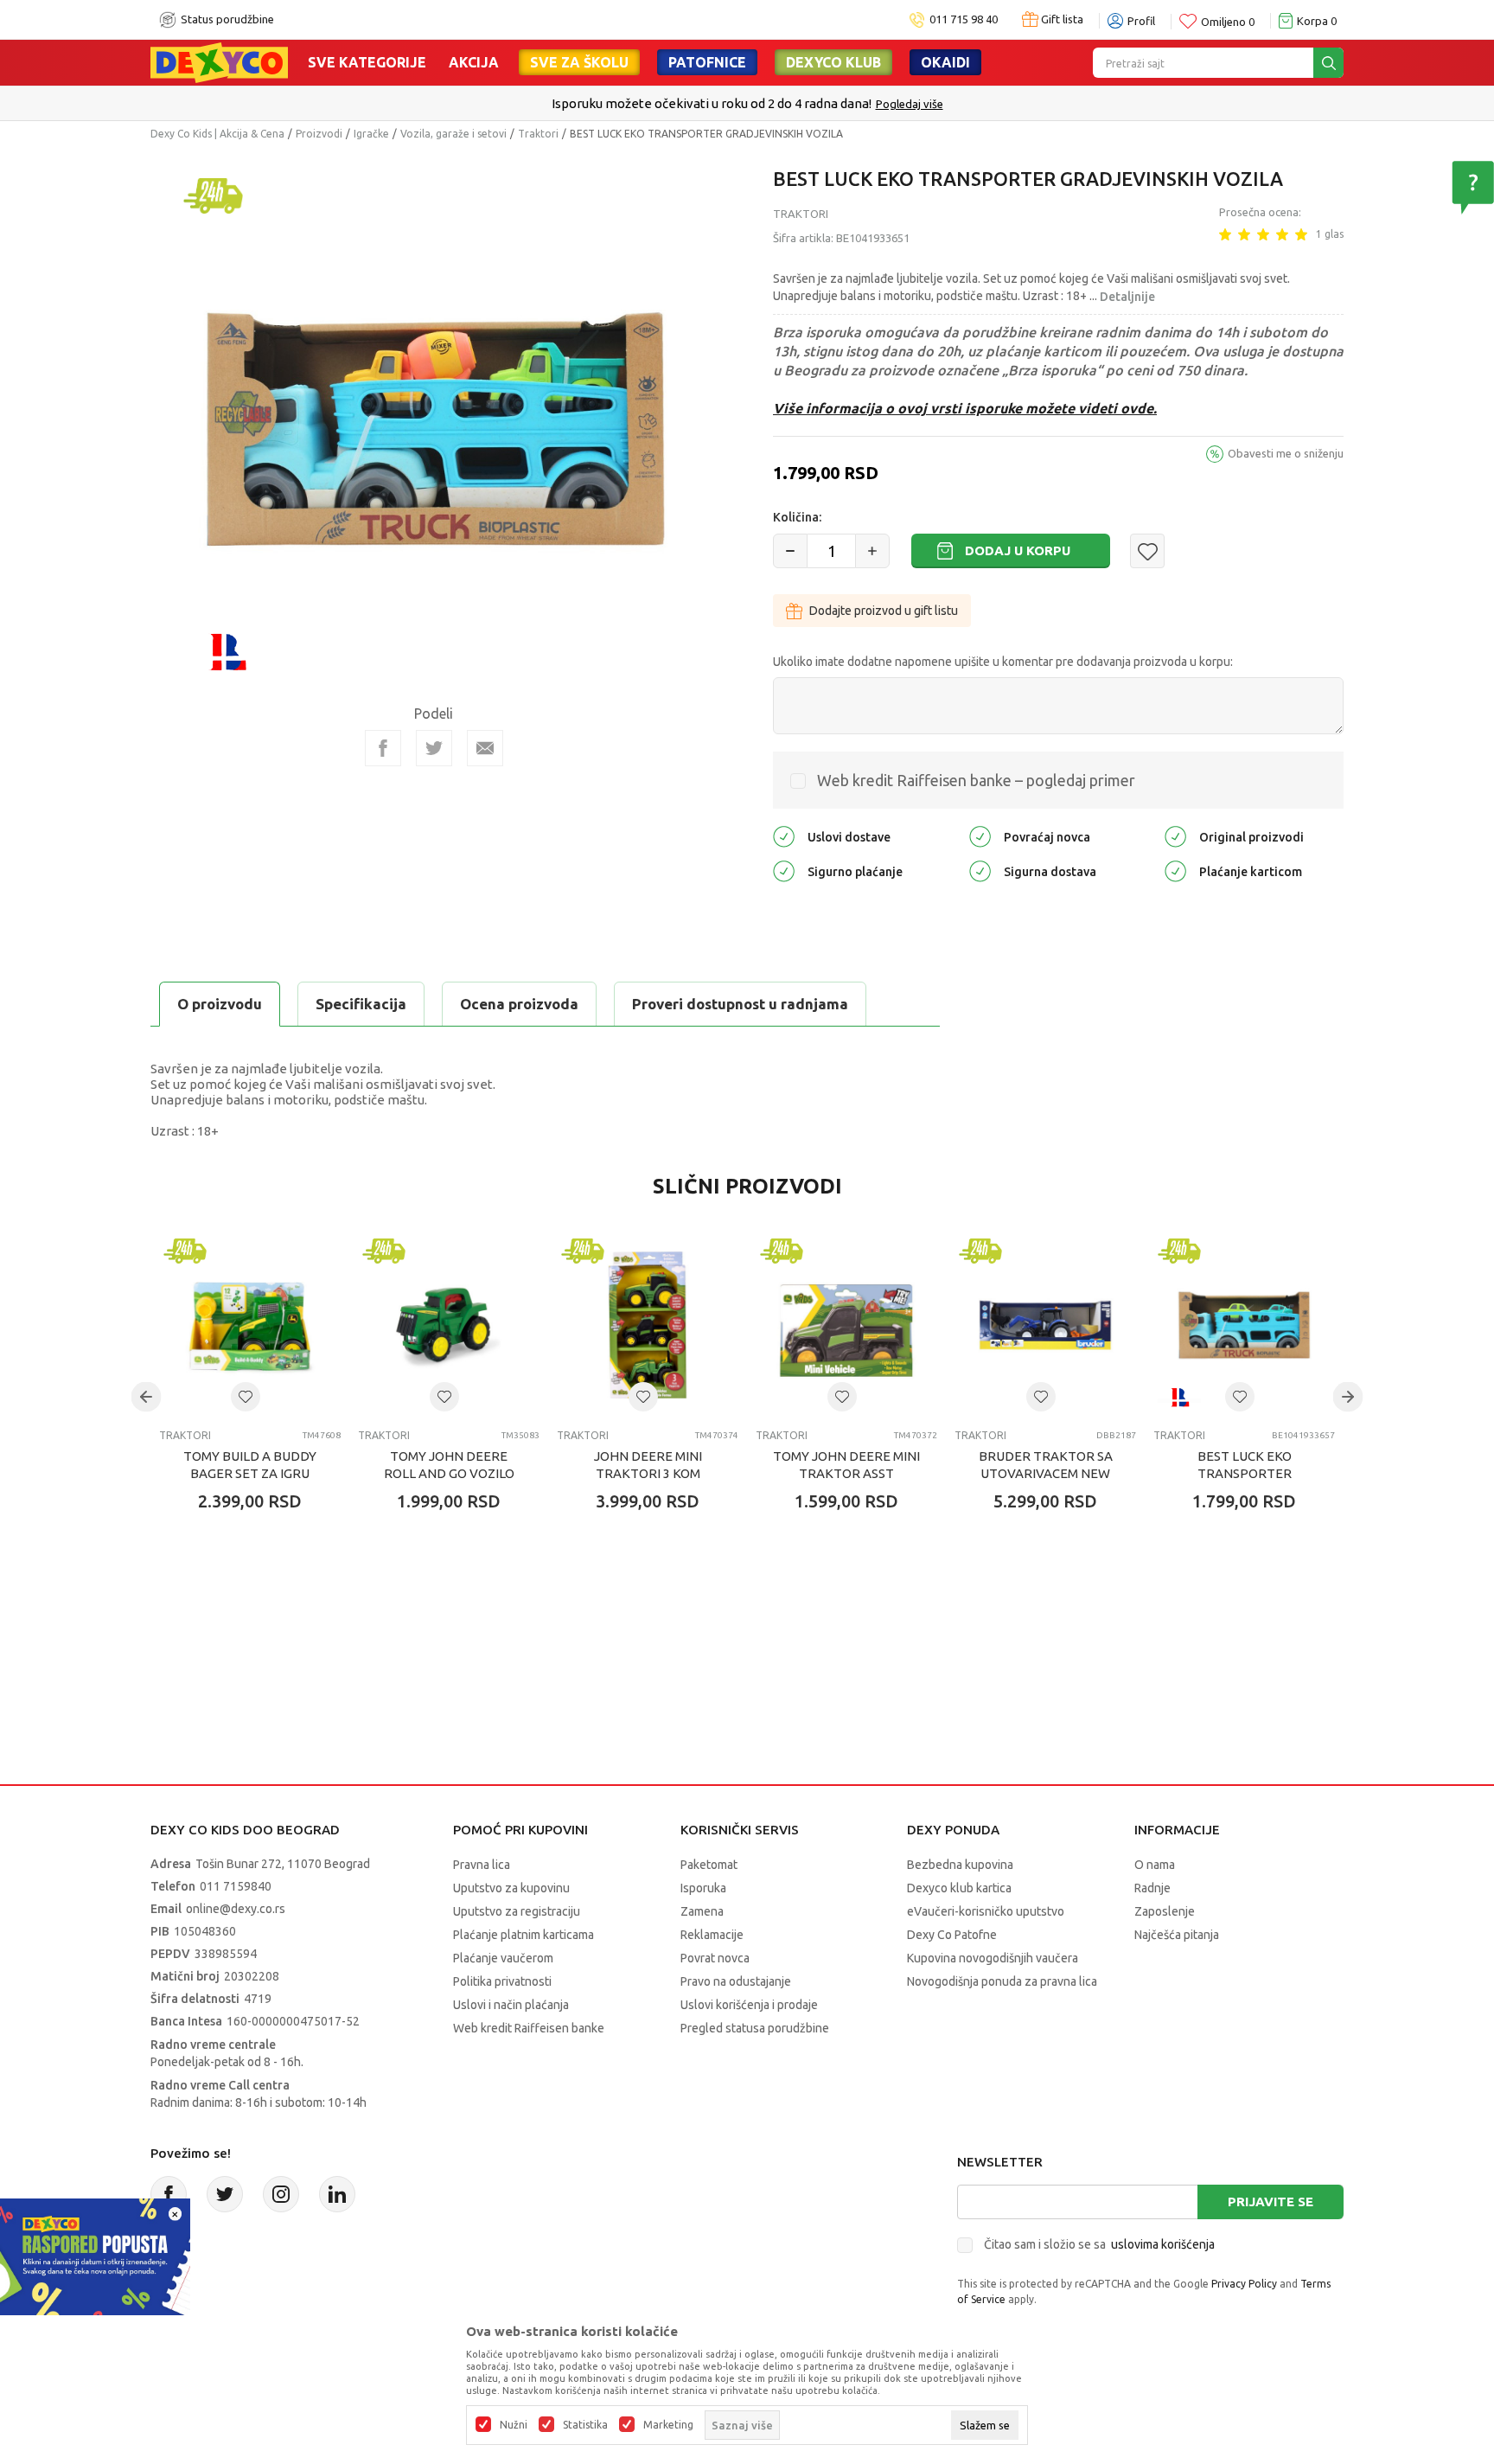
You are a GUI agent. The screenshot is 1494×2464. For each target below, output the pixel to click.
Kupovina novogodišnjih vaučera (993, 1958)
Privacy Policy (1244, 2284)
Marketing (668, 2425)
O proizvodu (220, 1004)
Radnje (1152, 1888)
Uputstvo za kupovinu (511, 1888)
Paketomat (709, 1865)
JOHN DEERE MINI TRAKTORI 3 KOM (648, 1465)
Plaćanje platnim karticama (524, 1935)
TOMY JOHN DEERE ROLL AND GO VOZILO (449, 1465)
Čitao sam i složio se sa (1099, 2244)
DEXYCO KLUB (833, 62)
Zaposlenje (1165, 1911)
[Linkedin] (337, 2194)
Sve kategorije (367, 62)
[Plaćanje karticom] (1175, 870)
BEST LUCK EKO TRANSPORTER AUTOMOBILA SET (1244, 1473)
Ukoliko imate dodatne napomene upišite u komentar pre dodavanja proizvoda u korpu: (1003, 662)
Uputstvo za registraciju (517, 1911)
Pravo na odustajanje (736, 1981)
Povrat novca (715, 1958)
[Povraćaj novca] (980, 836)
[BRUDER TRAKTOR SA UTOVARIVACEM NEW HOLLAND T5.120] (1045, 1325)
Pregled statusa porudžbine (755, 2028)
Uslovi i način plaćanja (511, 2005)
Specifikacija (361, 1004)
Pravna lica (482, 1865)
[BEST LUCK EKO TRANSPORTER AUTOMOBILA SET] (1244, 1325)
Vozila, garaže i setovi (453, 134)
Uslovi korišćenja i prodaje (749, 2005)
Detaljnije (1127, 297)
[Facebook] (383, 748)
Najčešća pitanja (1177, 1935)
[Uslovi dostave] (784, 836)
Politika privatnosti (502, 1981)
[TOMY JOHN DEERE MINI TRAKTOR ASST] (846, 1325)
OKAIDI (945, 62)
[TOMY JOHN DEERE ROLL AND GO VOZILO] (449, 1325)
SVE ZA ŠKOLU (579, 62)
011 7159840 (236, 1886)
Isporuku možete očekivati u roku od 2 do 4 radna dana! (712, 103)
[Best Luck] (227, 650)
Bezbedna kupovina (960, 1865)
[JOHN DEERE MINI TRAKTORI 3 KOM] (648, 1325)
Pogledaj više (910, 104)
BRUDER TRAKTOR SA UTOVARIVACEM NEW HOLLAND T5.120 (1046, 1473)
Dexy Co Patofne (952, 1935)
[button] (1147, 551)
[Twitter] (225, 2194)
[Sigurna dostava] (980, 870)
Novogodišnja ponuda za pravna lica (1002, 1981)
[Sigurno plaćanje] (784, 870)
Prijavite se (1271, 2202)
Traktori (538, 134)
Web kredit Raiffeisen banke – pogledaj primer (976, 780)
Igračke (371, 134)
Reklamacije (712, 1935)
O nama (1155, 1865)
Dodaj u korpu (1018, 550)
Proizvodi (319, 134)
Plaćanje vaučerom (503, 1958)
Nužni (514, 2425)
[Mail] (485, 748)
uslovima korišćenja (1163, 2244)
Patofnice (707, 62)
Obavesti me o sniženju (1286, 453)
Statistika (585, 2425)
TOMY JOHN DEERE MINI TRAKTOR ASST (846, 1465)
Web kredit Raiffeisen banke (529, 2028)
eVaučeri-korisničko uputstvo (986, 1911)
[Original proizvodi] (1175, 836)
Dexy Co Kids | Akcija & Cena (217, 134)
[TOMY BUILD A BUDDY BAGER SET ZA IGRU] (250, 1325)
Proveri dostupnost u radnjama (740, 1004)
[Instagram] (281, 2194)
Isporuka (703, 1888)
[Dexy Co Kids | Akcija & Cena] (219, 61)
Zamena (702, 1911)
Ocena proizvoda (519, 1004)
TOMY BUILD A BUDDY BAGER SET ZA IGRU (250, 1465)
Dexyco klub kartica (959, 1888)
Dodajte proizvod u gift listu (884, 611)
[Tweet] (434, 748)
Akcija (474, 62)
